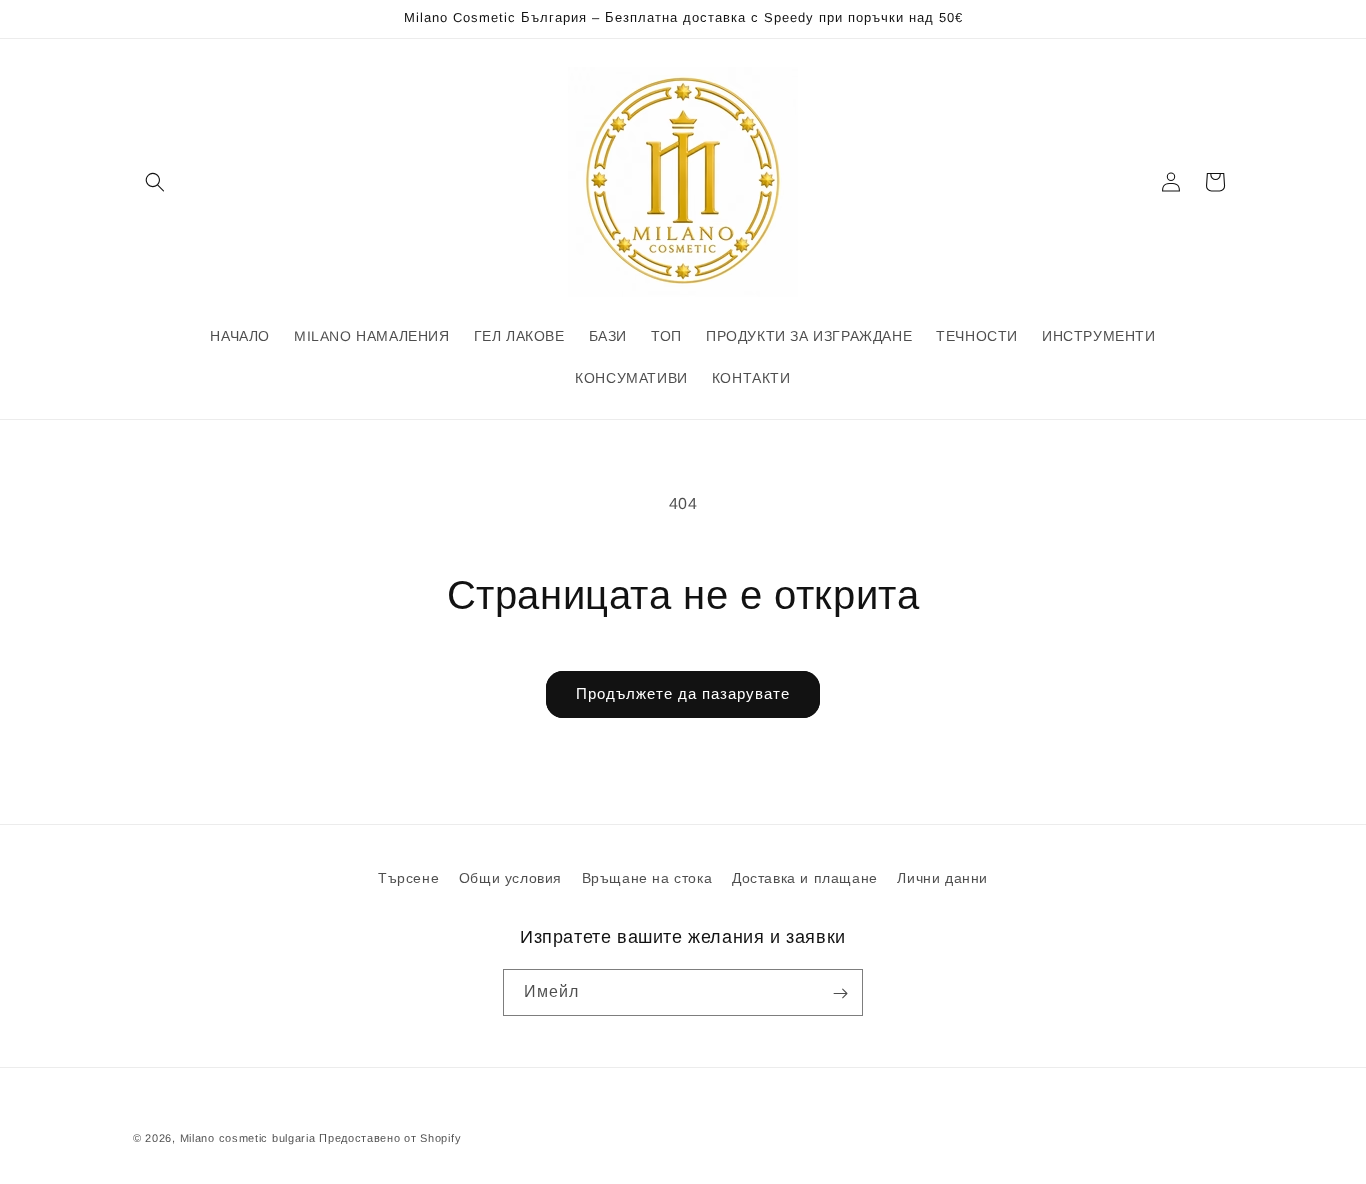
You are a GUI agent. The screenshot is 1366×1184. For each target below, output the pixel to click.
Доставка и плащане (805, 878)
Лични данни (942, 878)
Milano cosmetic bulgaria (248, 1138)
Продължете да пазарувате (683, 693)
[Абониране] (840, 993)
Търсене (408, 878)
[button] (155, 182)
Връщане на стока (647, 878)
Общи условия (510, 878)
